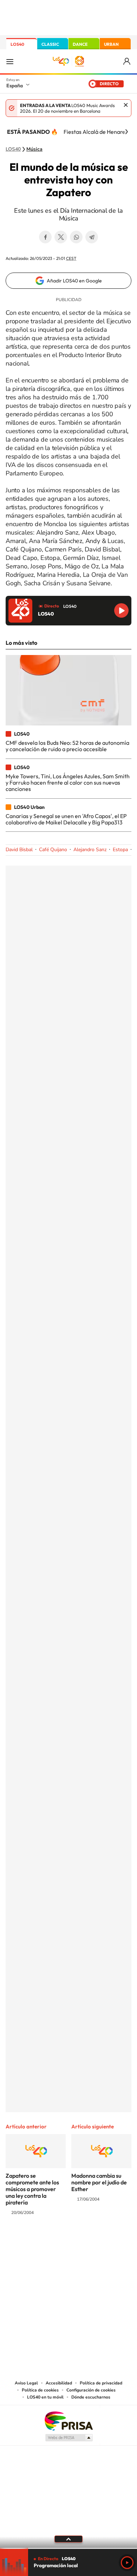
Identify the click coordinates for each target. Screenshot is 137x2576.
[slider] (68, 2548)
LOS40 (17, 44)
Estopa (120, 850)
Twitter (61, 237)
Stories (111, 2240)
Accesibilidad (59, 2383)
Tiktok (40, 2240)
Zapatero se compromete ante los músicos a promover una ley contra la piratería (32, 2189)
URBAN (111, 44)
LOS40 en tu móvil (45, 2397)
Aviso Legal (26, 2383)
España (15, 86)
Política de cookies (40, 2390)
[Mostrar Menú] (10, 61)
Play (127, 2563)
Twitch (97, 2240)
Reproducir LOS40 (121, 610)
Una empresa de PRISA (68, 2421)
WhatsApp (76, 237)
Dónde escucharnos (91, 2397)
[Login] (127, 61)
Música (34, 149)
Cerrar (126, 105)
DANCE (80, 44)
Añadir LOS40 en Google (74, 281)
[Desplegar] (68, 2539)
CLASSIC (50, 44)
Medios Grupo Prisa (69, 2438)
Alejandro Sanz (90, 850)
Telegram (92, 237)
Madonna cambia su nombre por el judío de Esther (99, 2182)
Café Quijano (53, 850)
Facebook (45, 237)
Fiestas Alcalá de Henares (96, 132)
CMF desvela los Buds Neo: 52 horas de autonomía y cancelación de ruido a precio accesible (67, 746)
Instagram (26, 2240)
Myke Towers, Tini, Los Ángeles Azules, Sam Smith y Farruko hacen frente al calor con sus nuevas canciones (68, 783)
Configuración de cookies (91, 2390)
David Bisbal (19, 850)
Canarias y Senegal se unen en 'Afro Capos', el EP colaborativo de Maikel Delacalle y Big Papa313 (66, 819)
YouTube (54, 2240)
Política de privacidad (101, 2383)
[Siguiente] (126, 132)
